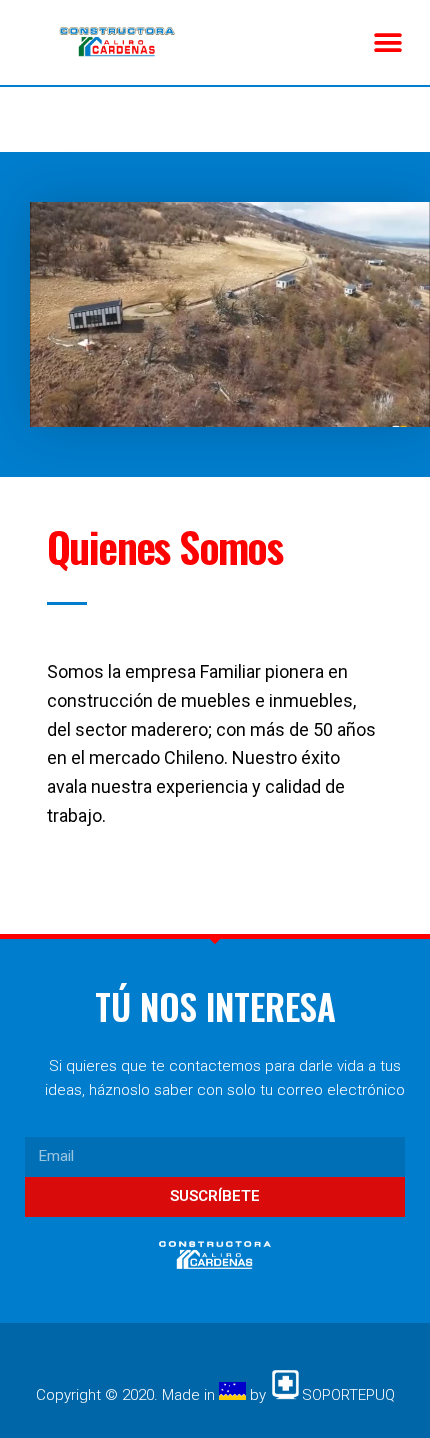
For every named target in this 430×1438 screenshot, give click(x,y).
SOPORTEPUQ (348, 1395)
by (258, 1395)
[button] (387, 42)
